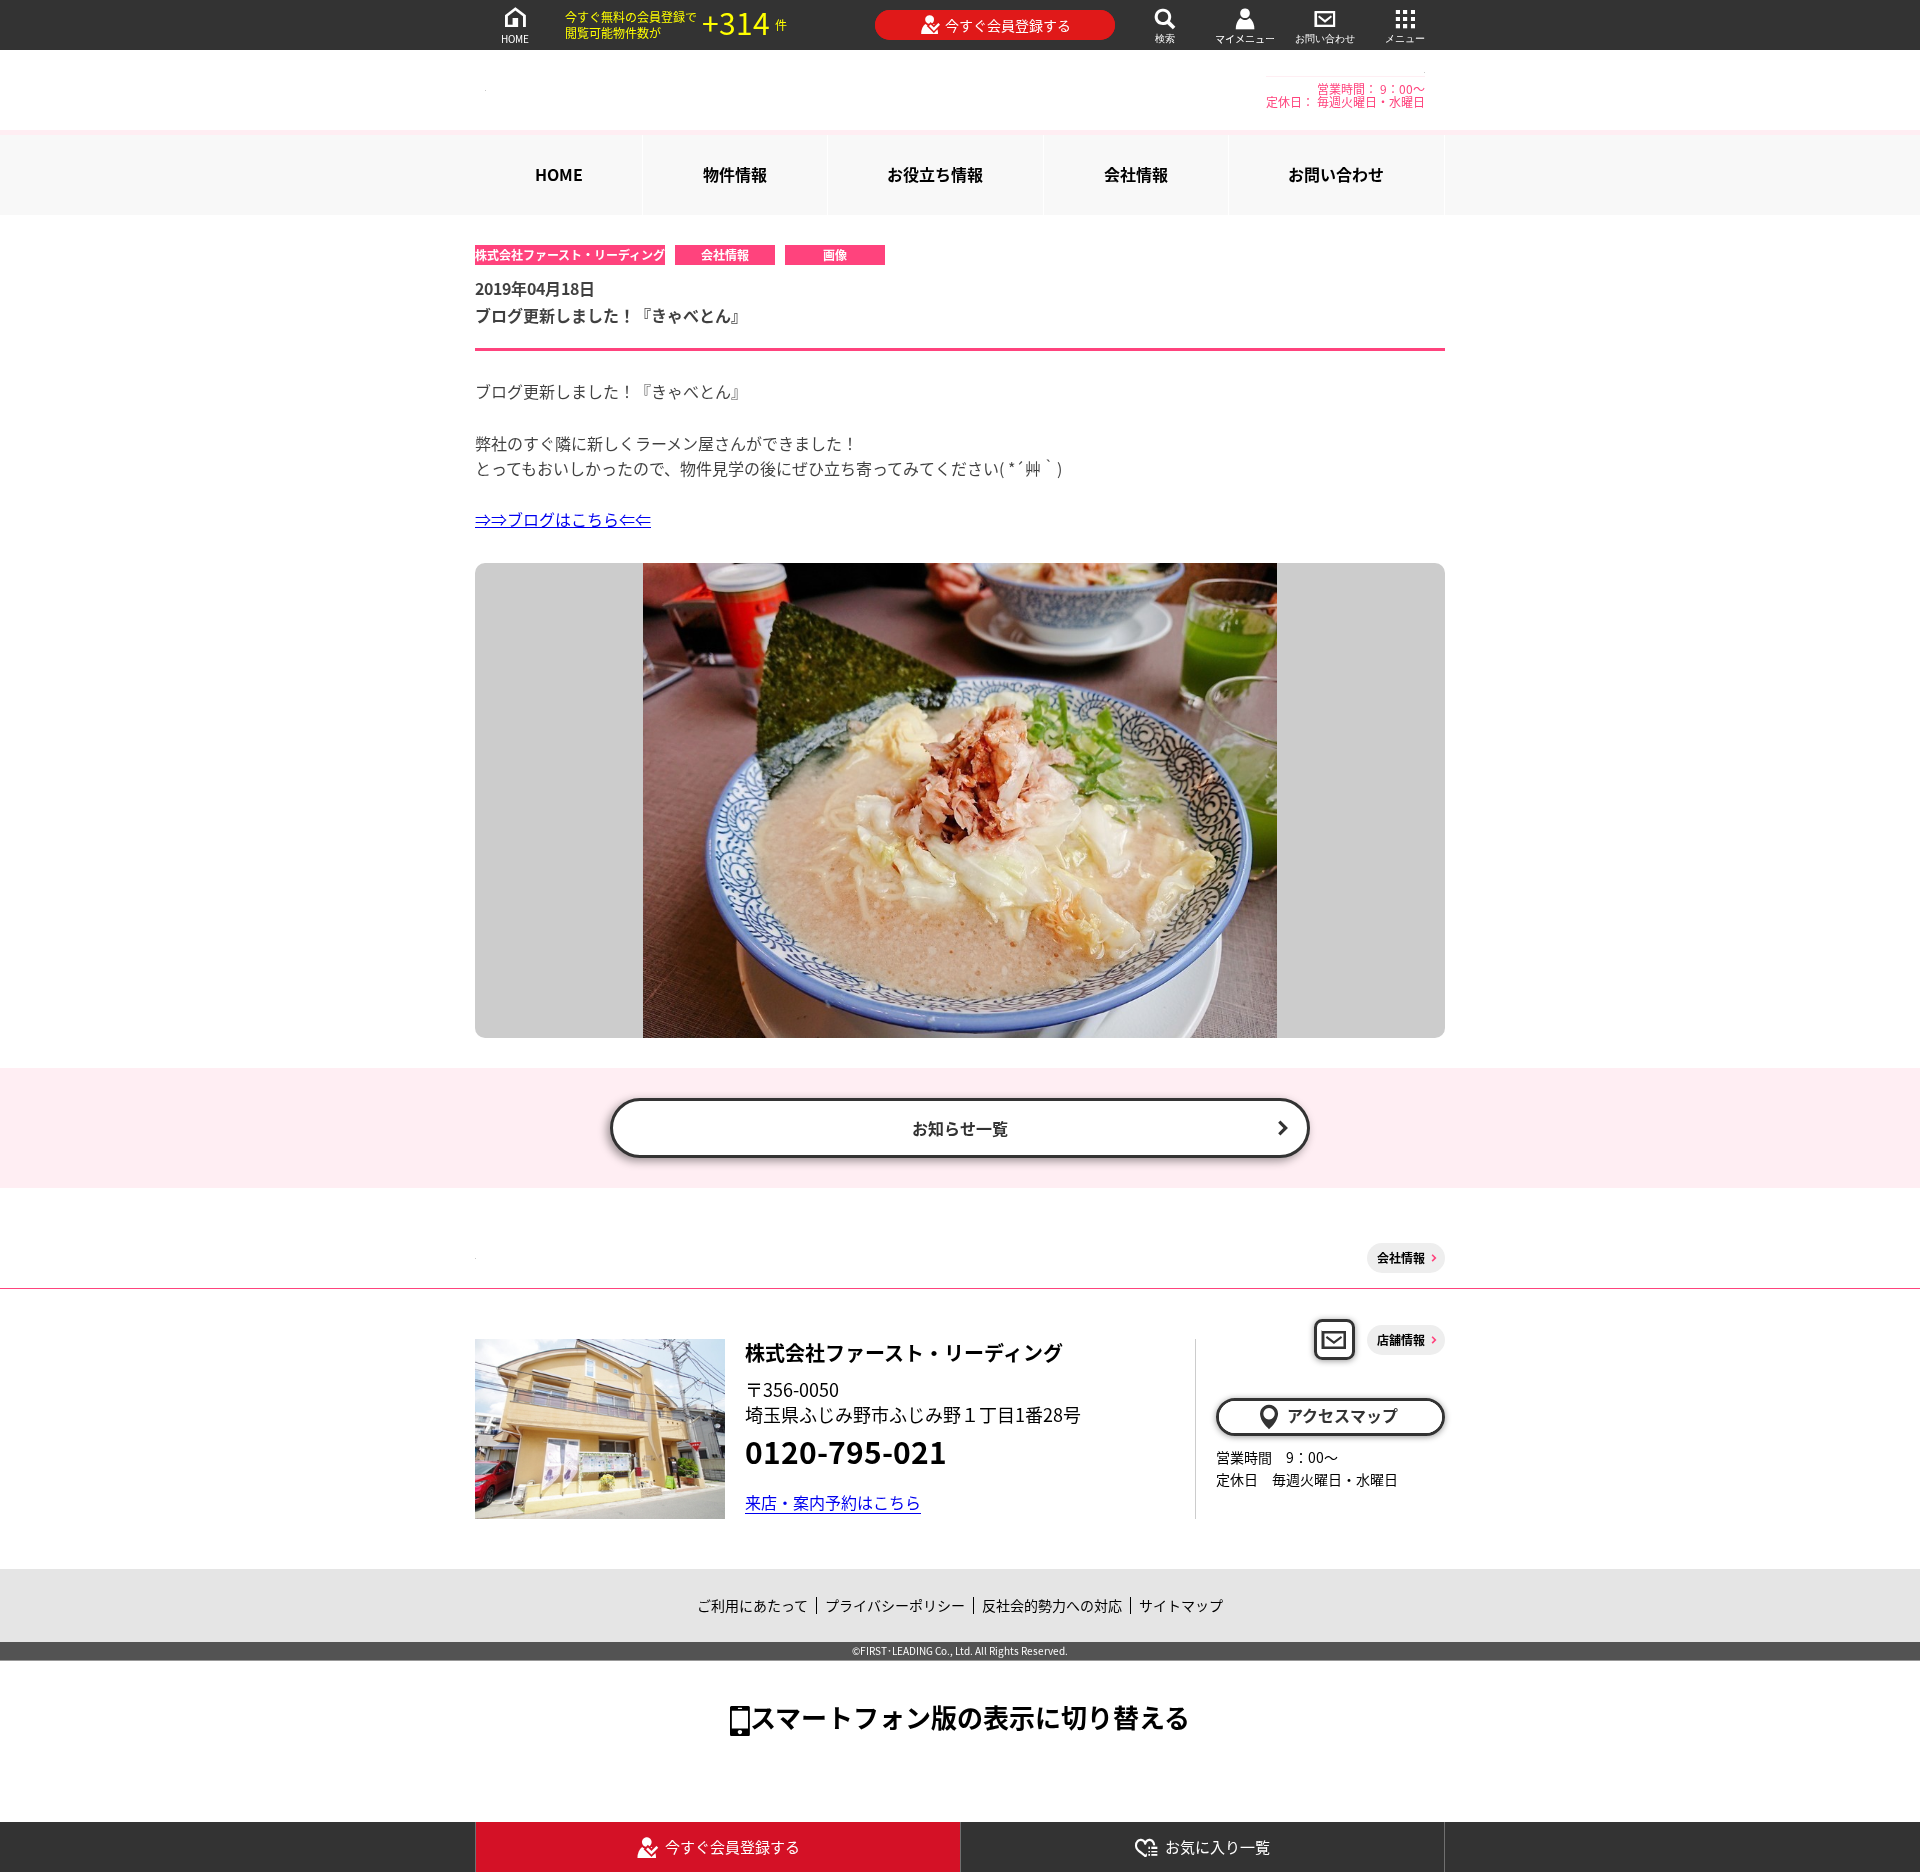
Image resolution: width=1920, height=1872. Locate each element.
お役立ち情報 (935, 174)
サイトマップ (1181, 1605)
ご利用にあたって (752, 1605)
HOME (515, 38)
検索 (1165, 38)
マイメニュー (1245, 38)
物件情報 (735, 174)
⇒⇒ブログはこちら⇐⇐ (563, 519)
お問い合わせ (1325, 38)
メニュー (1405, 38)
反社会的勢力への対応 (1052, 1605)
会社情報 (1136, 174)
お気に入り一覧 (1217, 1846)
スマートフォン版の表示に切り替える (970, 1716)
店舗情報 (1401, 1339)
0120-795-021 (846, 1451)
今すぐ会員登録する (1008, 25)
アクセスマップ (1342, 1415)
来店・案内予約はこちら (833, 1502)
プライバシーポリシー (895, 1605)
